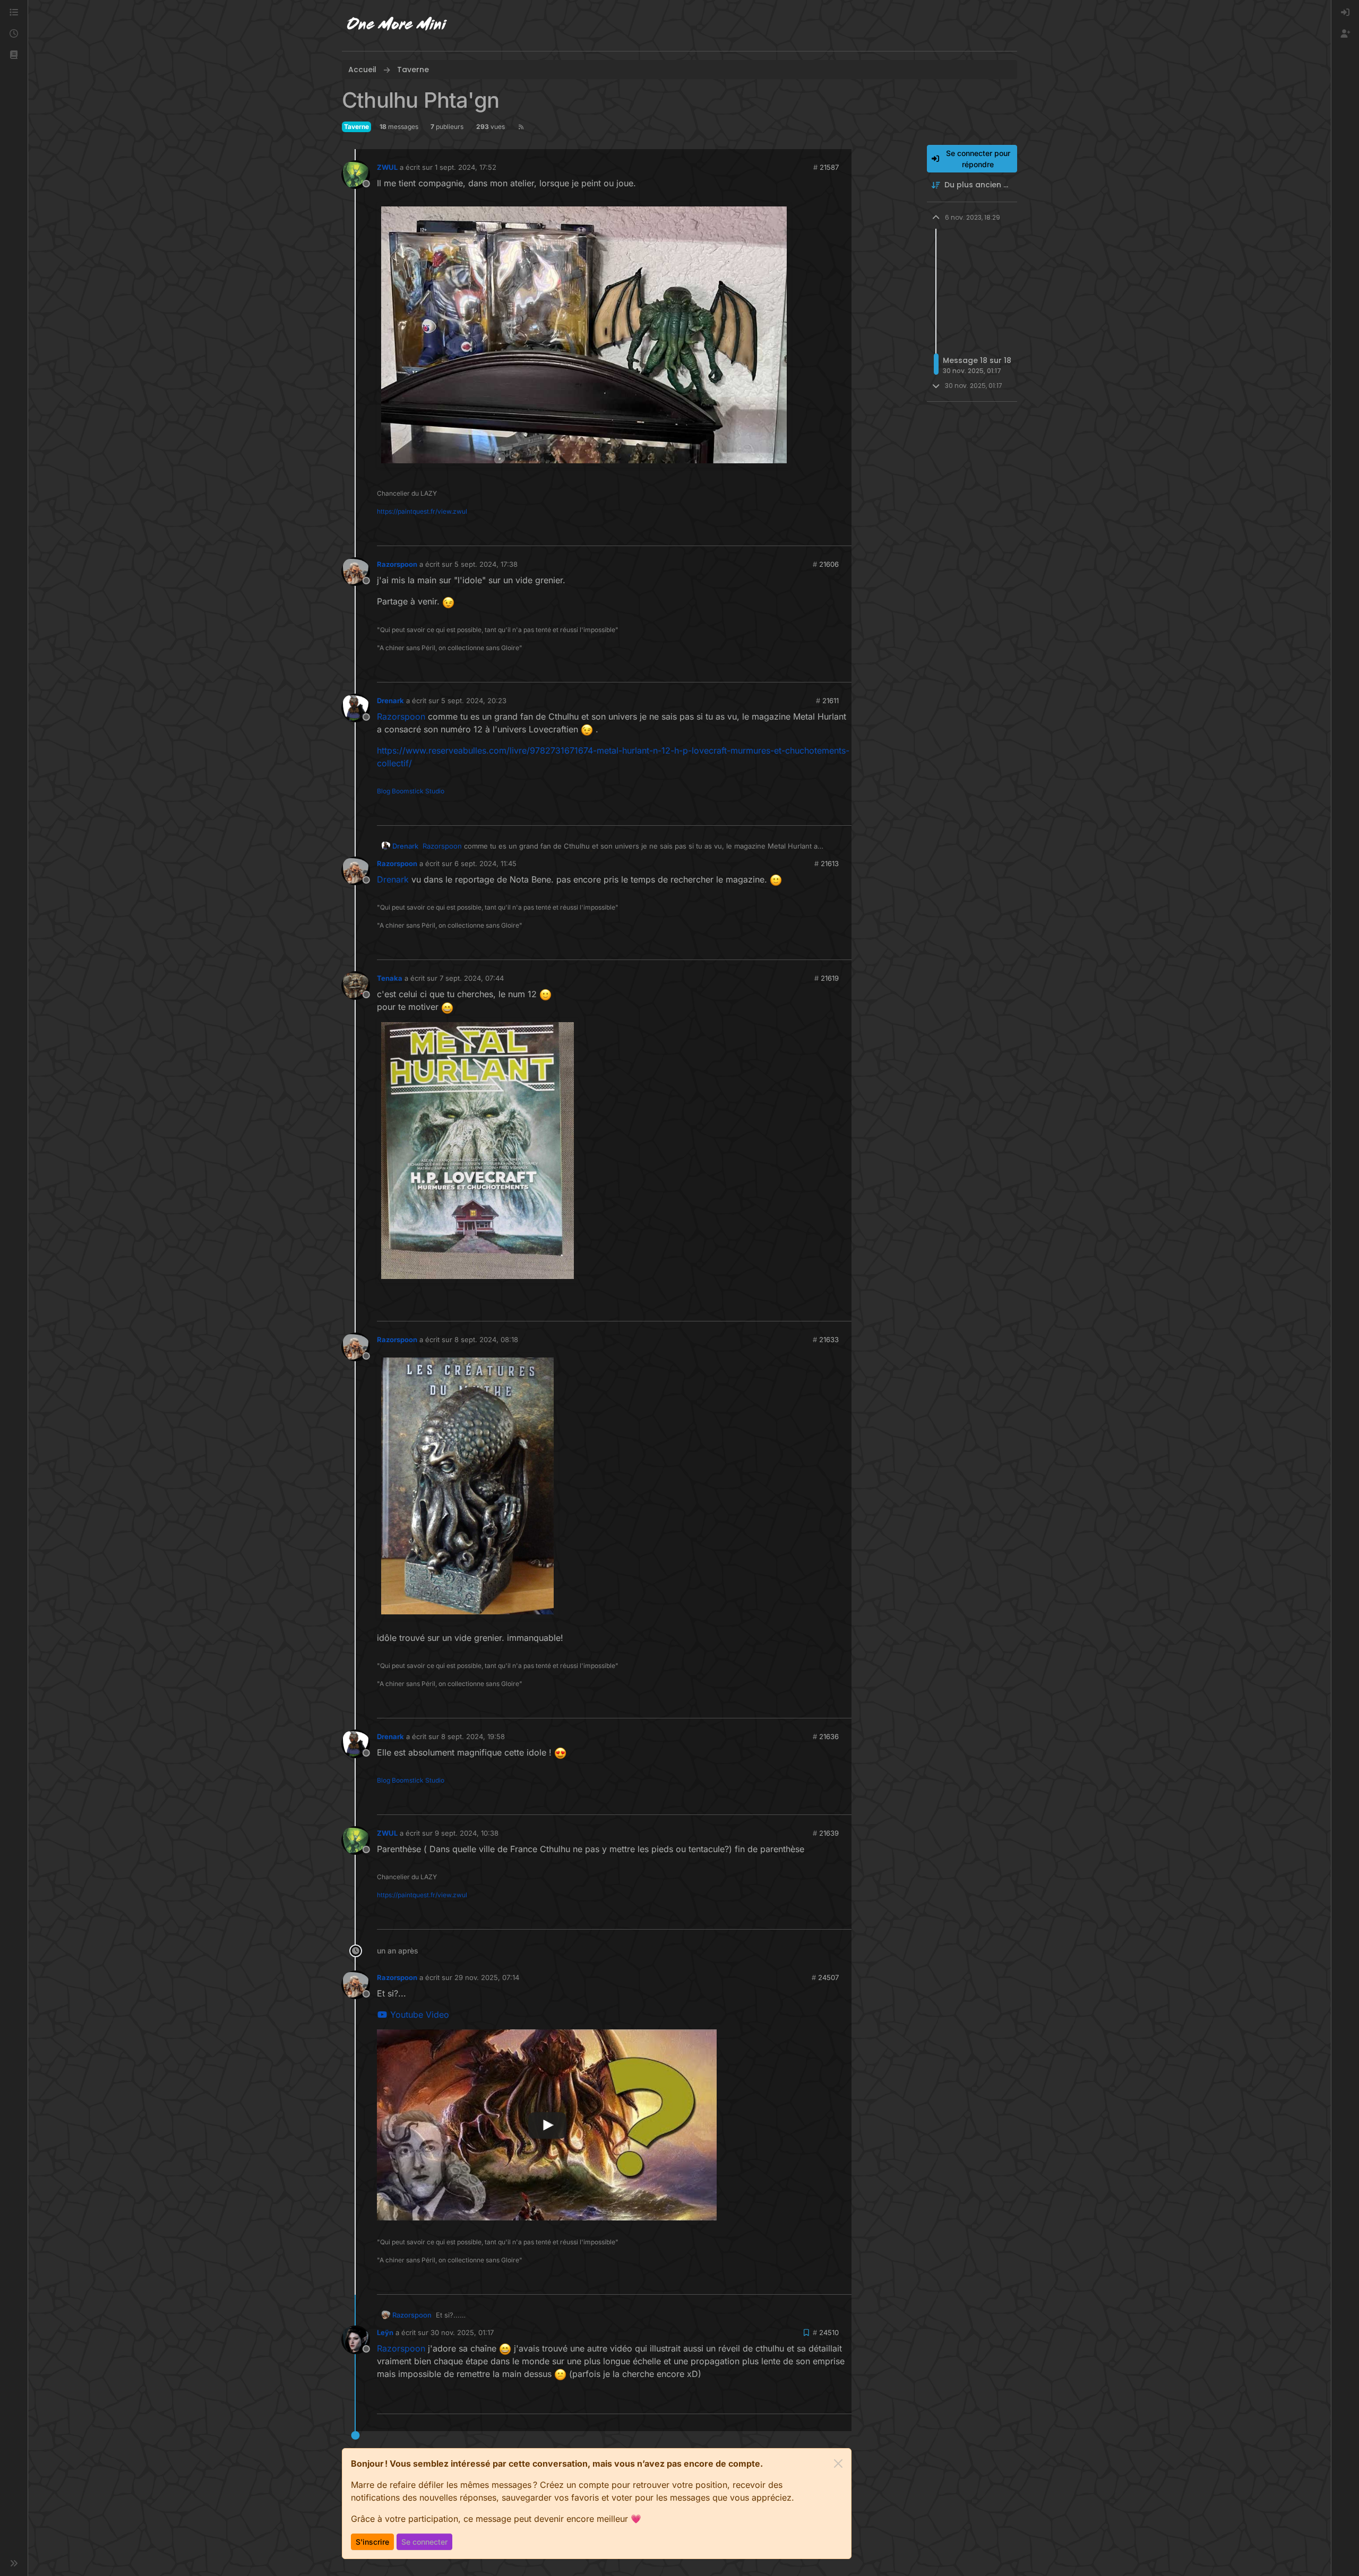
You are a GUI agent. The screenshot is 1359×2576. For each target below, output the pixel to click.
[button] (14, 55)
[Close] (838, 2463)
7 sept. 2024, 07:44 (472, 978)
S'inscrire (372, 2542)
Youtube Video (418, 2015)
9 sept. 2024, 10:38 (467, 1833)
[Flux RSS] (521, 127)
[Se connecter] (1345, 13)
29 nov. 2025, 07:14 (487, 1977)
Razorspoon (397, 564)
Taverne (356, 127)
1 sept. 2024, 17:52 (466, 167)
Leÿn (385, 2332)
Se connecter (424, 2542)
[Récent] (14, 34)
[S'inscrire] (1345, 34)
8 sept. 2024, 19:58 (473, 1736)
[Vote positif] (827, 533)
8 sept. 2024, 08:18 (486, 1339)
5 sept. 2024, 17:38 (486, 564)
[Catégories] (14, 13)
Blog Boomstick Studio (411, 791)
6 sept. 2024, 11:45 (485, 863)
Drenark (390, 701)
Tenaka (390, 978)
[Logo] (397, 25)
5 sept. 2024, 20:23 (474, 701)
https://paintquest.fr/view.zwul (422, 511)
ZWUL (387, 167)
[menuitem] (1345, 13)
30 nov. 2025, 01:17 (462, 2332)
